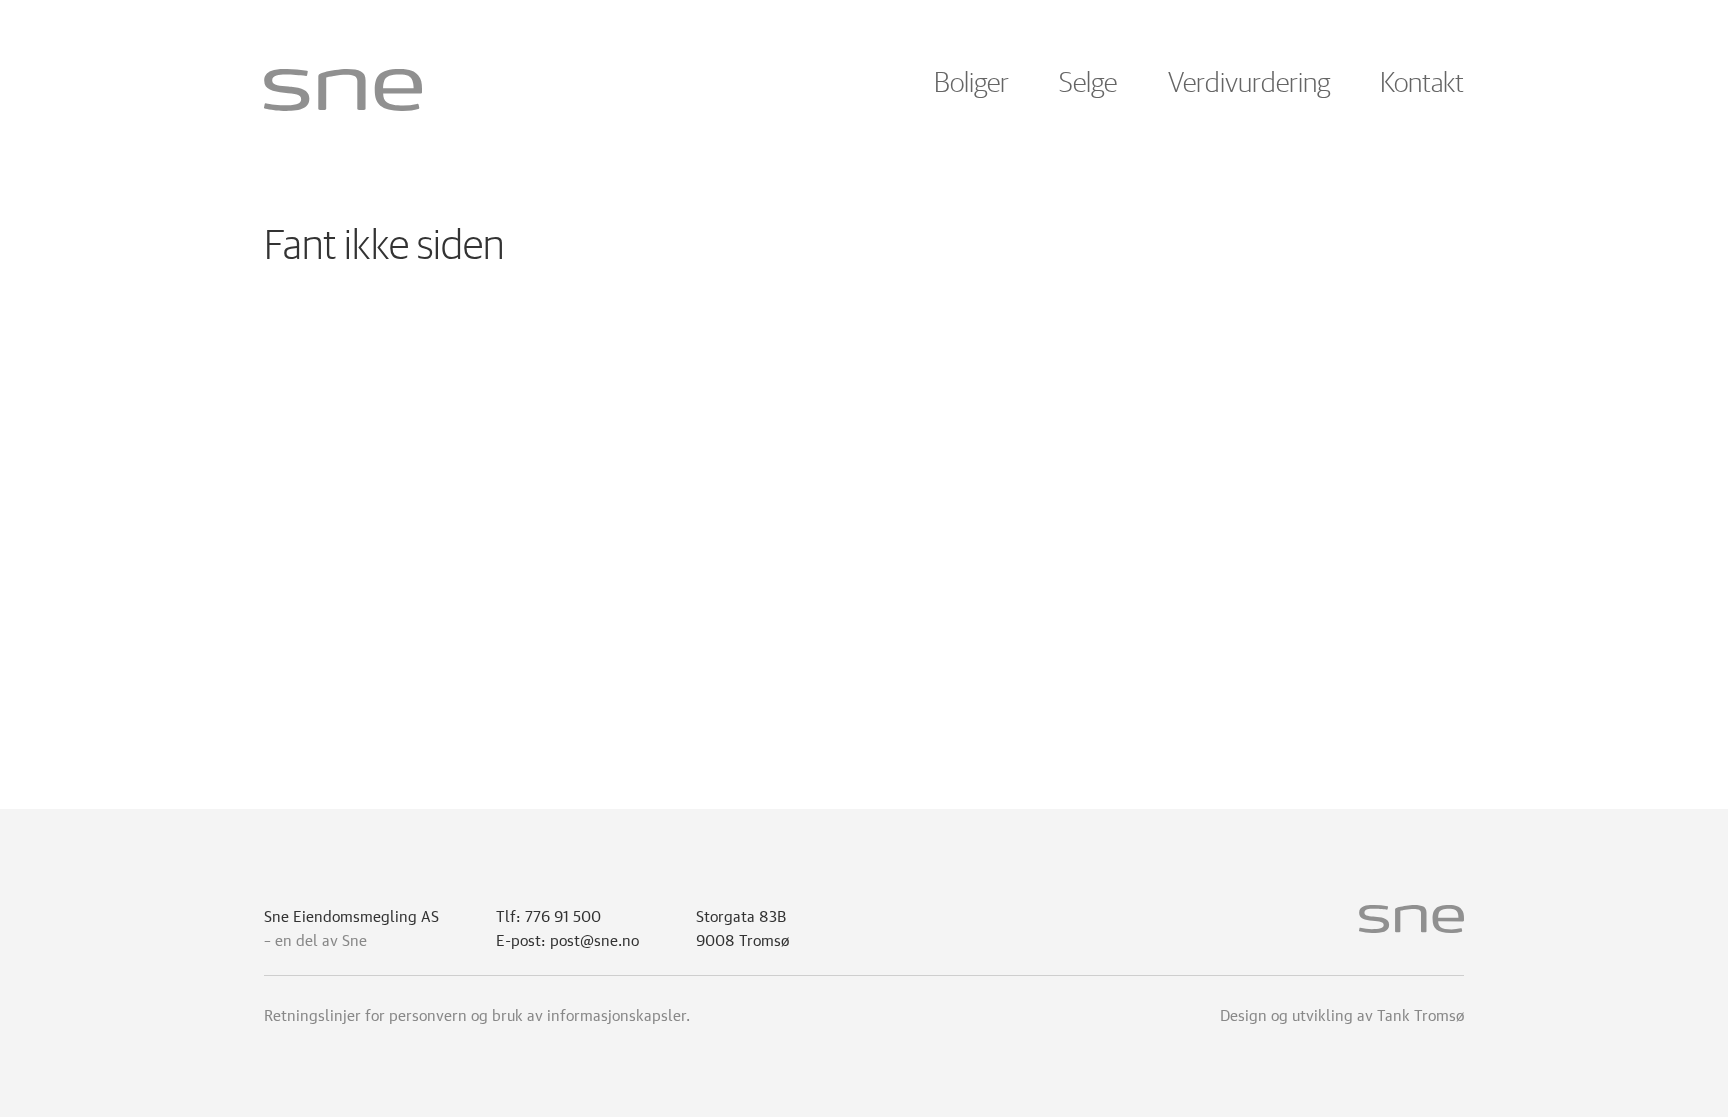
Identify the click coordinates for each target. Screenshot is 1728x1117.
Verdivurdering (1249, 84)
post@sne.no (594, 938)
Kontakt (1422, 84)
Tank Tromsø (1420, 1013)
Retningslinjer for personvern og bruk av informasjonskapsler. (477, 1013)
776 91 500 (563, 914)
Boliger (971, 84)
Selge (1088, 84)
